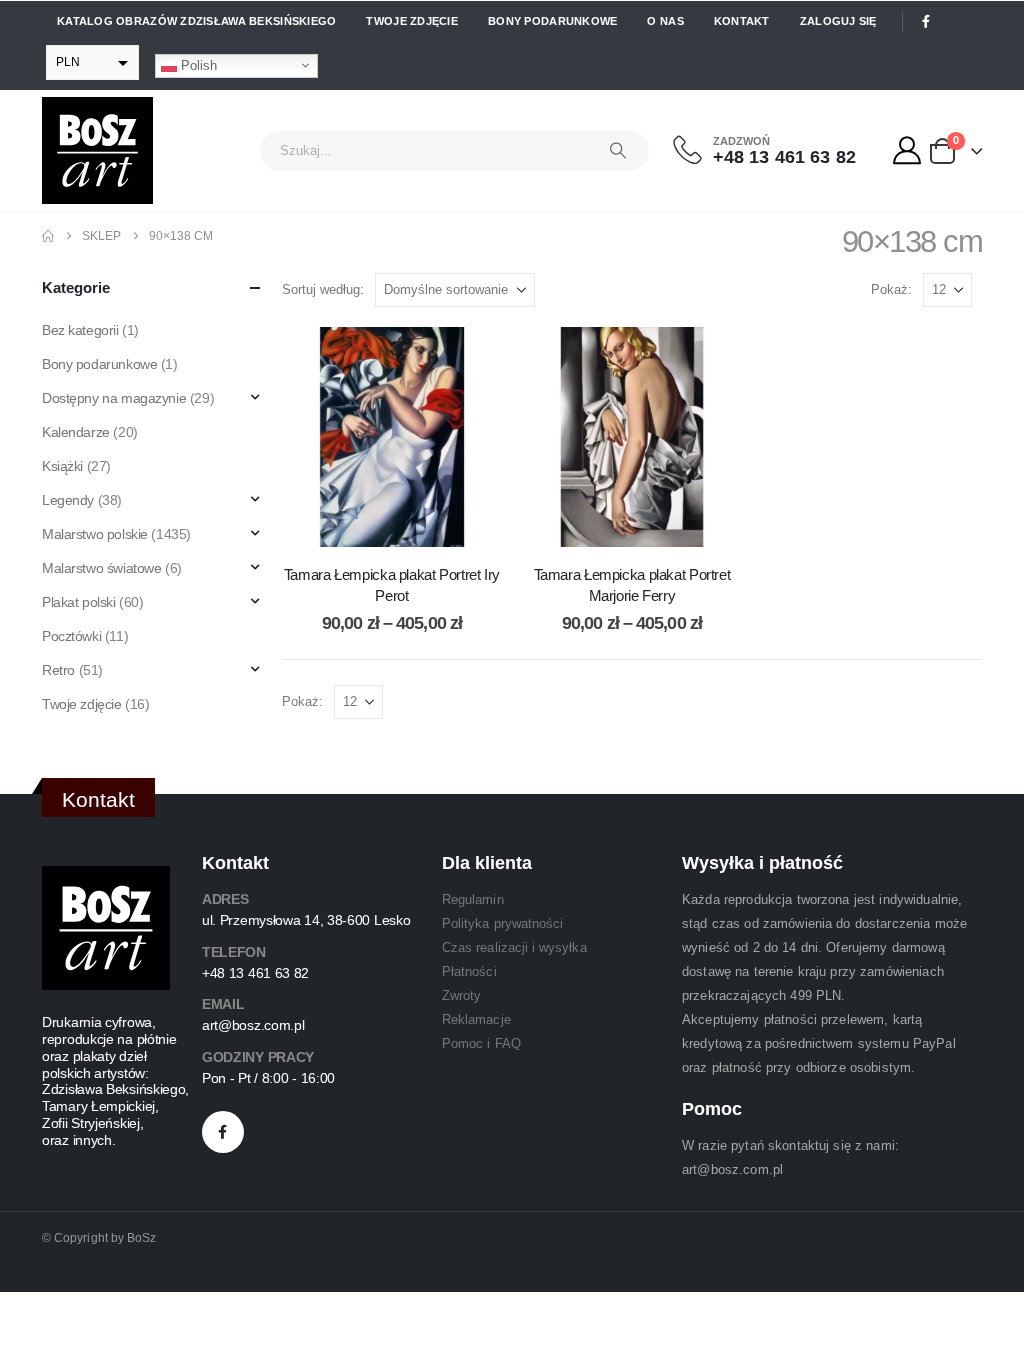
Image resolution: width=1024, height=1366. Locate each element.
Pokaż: (891, 289)
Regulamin (473, 899)
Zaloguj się (838, 21)
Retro (58, 670)
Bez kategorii (80, 330)
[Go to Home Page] (48, 236)
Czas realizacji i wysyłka (514, 947)
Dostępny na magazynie (114, 398)
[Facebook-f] (223, 1132)
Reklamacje (476, 1019)
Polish (197, 64)
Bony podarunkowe (552, 21)
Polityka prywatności (502, 923)
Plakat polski (79, 602)
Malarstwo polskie (95, 534)
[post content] (392, 437)
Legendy (68, 500)
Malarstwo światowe (101, 568)
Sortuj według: (323, 289)
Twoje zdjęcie (412, 21)
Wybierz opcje (407, 526)
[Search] (618, 151)
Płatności (469, 971)
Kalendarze (76, 432)
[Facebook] (926, 22)
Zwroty (461, 995)
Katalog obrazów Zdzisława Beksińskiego (196, 21)
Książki (62, 466)
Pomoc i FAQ (481, 1043)
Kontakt (742, 21)
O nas (665, 21)
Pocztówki (71, 636)
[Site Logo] (97, 150)
